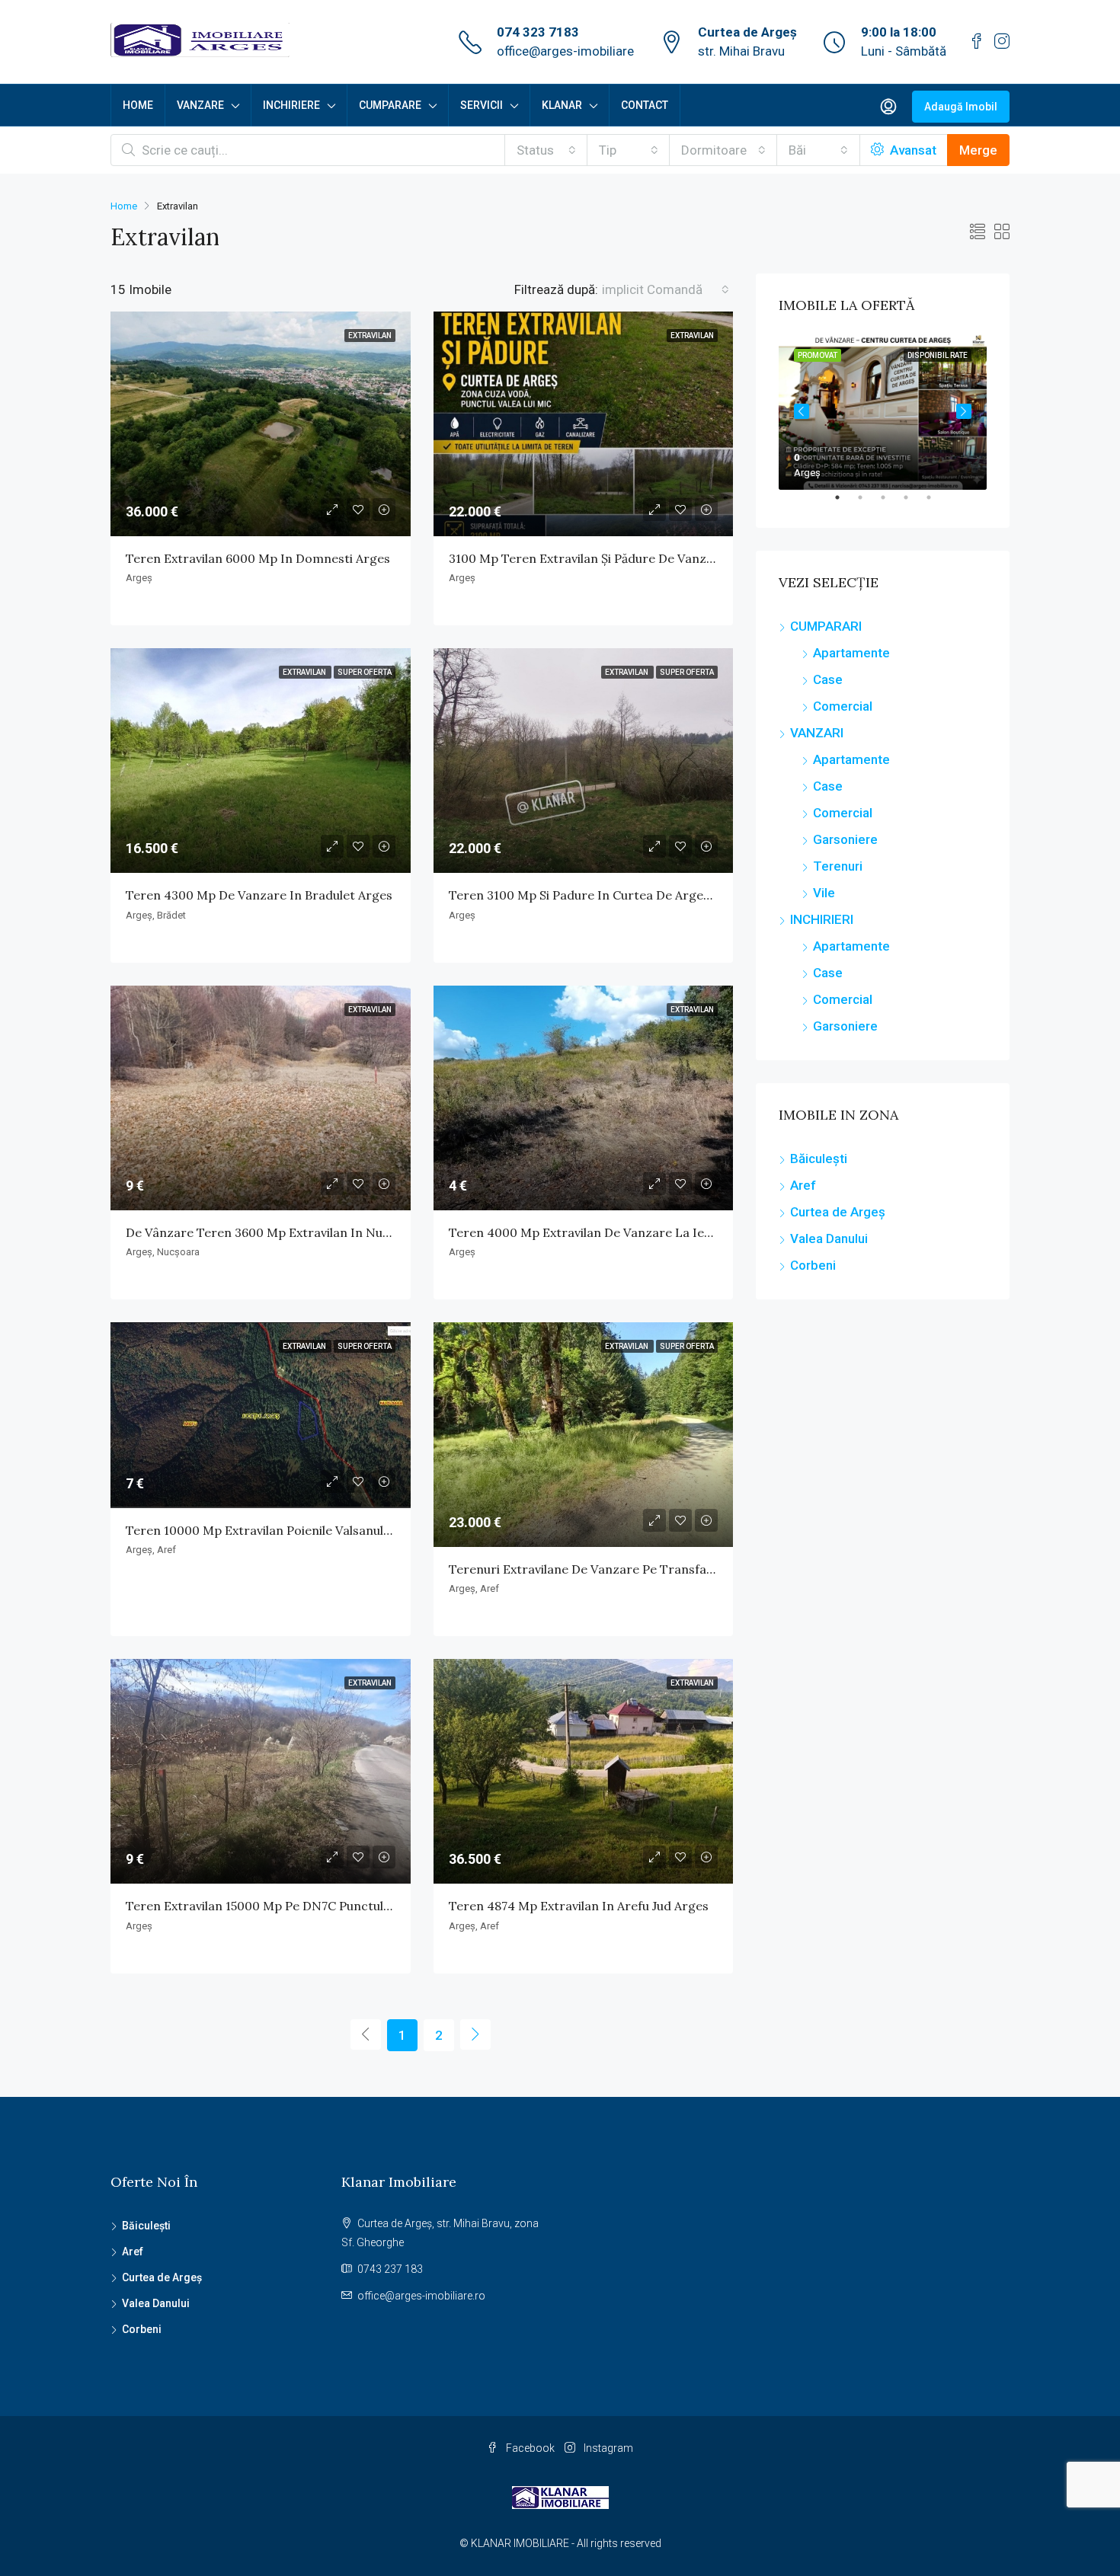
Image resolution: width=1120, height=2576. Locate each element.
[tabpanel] (883, 412)
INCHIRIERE (291, 105)
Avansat (912, 150)
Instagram (607, 2448)
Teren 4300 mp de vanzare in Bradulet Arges (259, 895)
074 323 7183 (538, 32)
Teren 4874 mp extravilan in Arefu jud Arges (579, 1906)
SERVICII (482, 105)
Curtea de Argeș (838, 1212)
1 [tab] (845, 503)
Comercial (843, 706)
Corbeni (813, 1265)
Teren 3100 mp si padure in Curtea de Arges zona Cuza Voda (627, 895)
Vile (824, 893)
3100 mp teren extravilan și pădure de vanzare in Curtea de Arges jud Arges (675, 558)
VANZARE (200, 105)
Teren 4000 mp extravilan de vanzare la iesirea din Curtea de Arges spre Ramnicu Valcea (715, 1232)
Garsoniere (845, 839)
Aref (803, 1185)
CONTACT (645, 105)
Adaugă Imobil (961, 107)
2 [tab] (868, 503)
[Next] (475, 2034)
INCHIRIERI (822, 919)
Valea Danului (829, 1238)
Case (828, 679)
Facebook (530, 2448)
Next (964, 411)
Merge (978, 150)
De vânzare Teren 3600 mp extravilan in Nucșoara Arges (293, 1232)
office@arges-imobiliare (565, 51)
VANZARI (817, 733)
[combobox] (546, 150)
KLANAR (562, 105)
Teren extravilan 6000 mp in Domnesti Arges (258, 558)
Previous (802, 411)
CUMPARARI (826, 626)
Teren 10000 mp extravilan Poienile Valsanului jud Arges (289, 1530)
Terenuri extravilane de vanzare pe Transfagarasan (602, 1569)
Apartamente (851, 653)
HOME (138, 105)
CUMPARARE (390, 105)
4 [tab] (914, 503)
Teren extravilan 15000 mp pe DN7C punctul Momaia (280, 1906)
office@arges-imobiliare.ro (421, 2296)
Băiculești (819, 1159)
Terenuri (838, 866)
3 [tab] (891, 503)
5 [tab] (936, 503)
